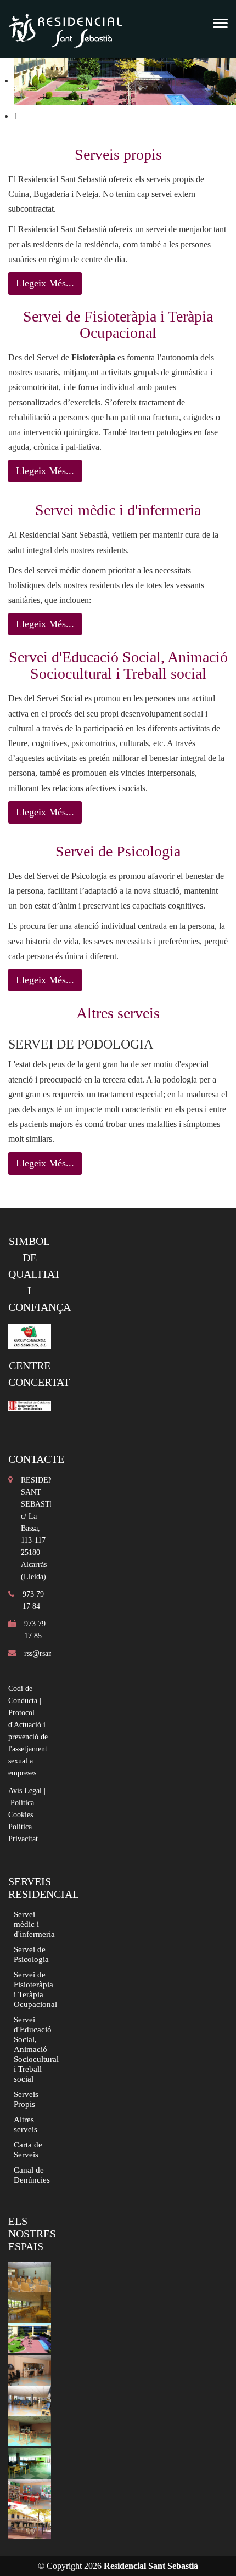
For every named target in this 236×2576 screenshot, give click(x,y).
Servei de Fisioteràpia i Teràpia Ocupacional (35, 1989)
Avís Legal (25, 1791)
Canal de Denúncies (32, 2175)
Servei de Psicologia (31, 1954)
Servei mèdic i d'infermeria (34, 1924)
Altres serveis (26, 2124)
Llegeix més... (45, 283)
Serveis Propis (26, 2099)
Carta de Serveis (28, 2149)
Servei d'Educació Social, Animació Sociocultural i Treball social (36, 2049)
